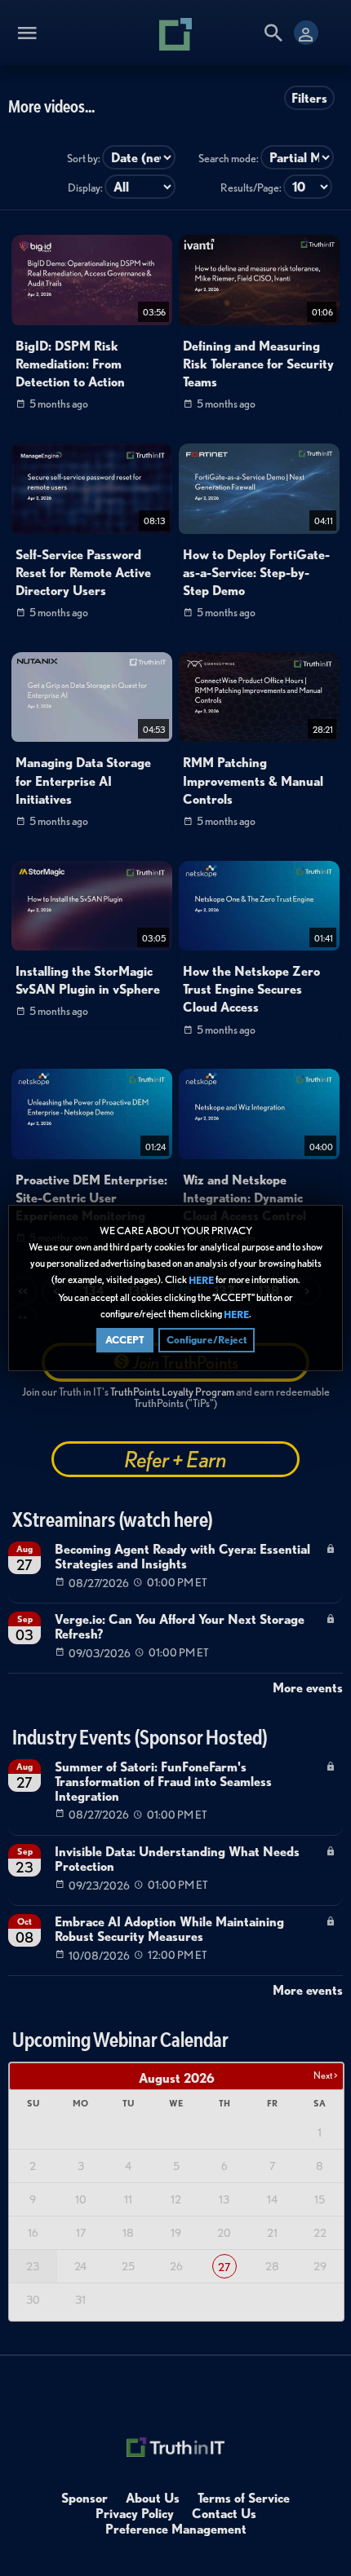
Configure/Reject (207, 1340)
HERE (201, 1281)
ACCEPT (125, 1340)
